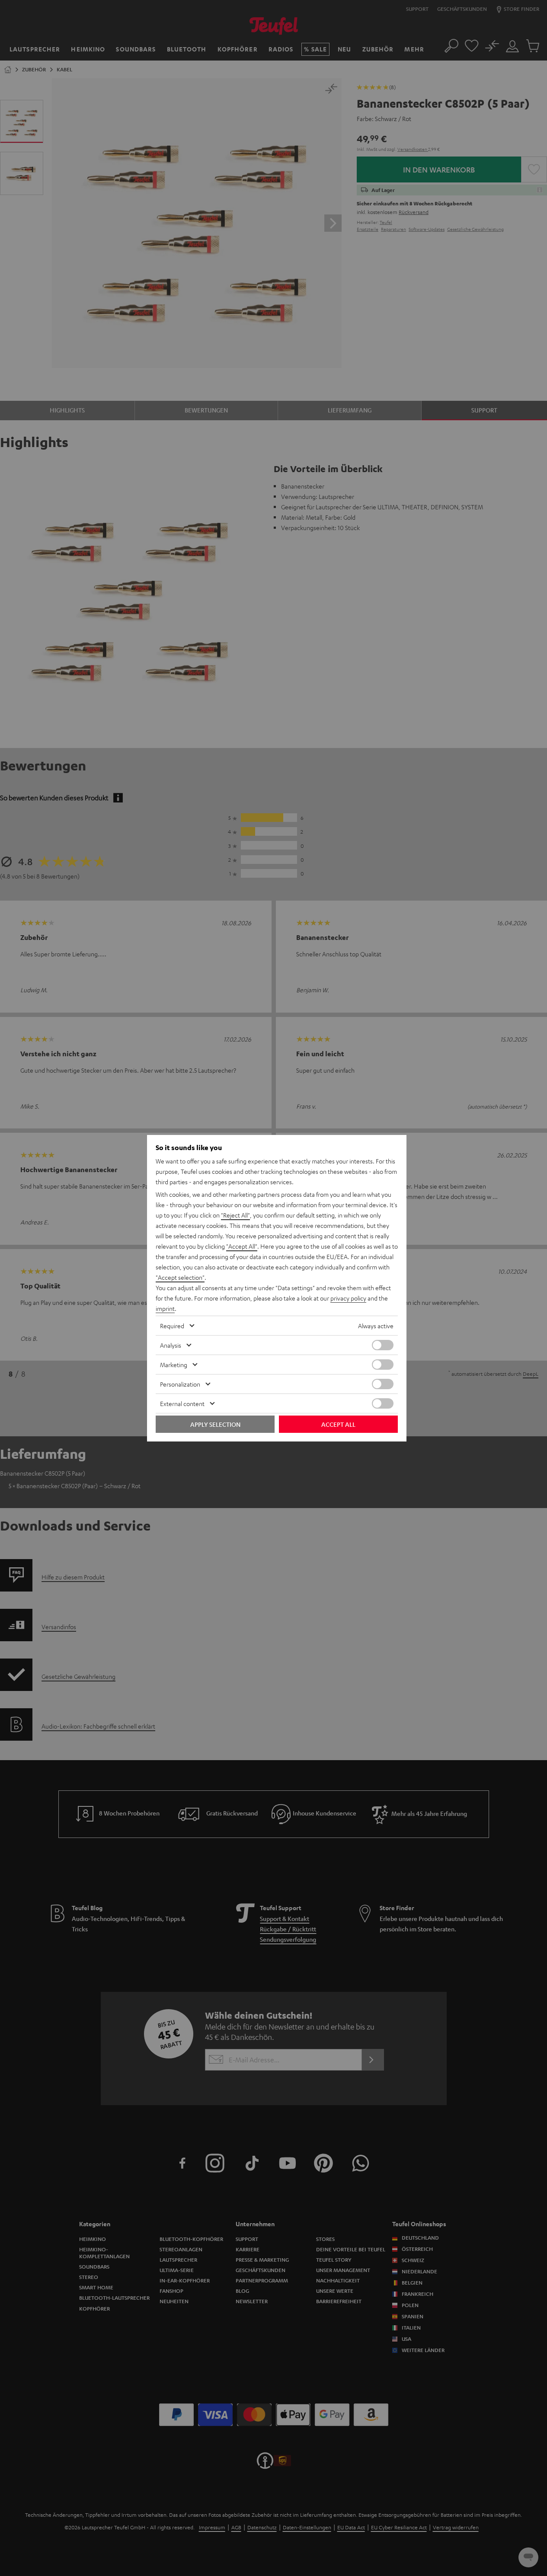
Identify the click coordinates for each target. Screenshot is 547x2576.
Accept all (338, 1424)
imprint (165, 1308)
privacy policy (348, 1298)
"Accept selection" (180, 1277)
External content (182, 1403)
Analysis (171, 1345)
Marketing (174, 1365)
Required (172, 1326)
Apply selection (215, 1424)
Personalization (180, 1384)
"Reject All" (235, 1215)
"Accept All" (242, 1246)
